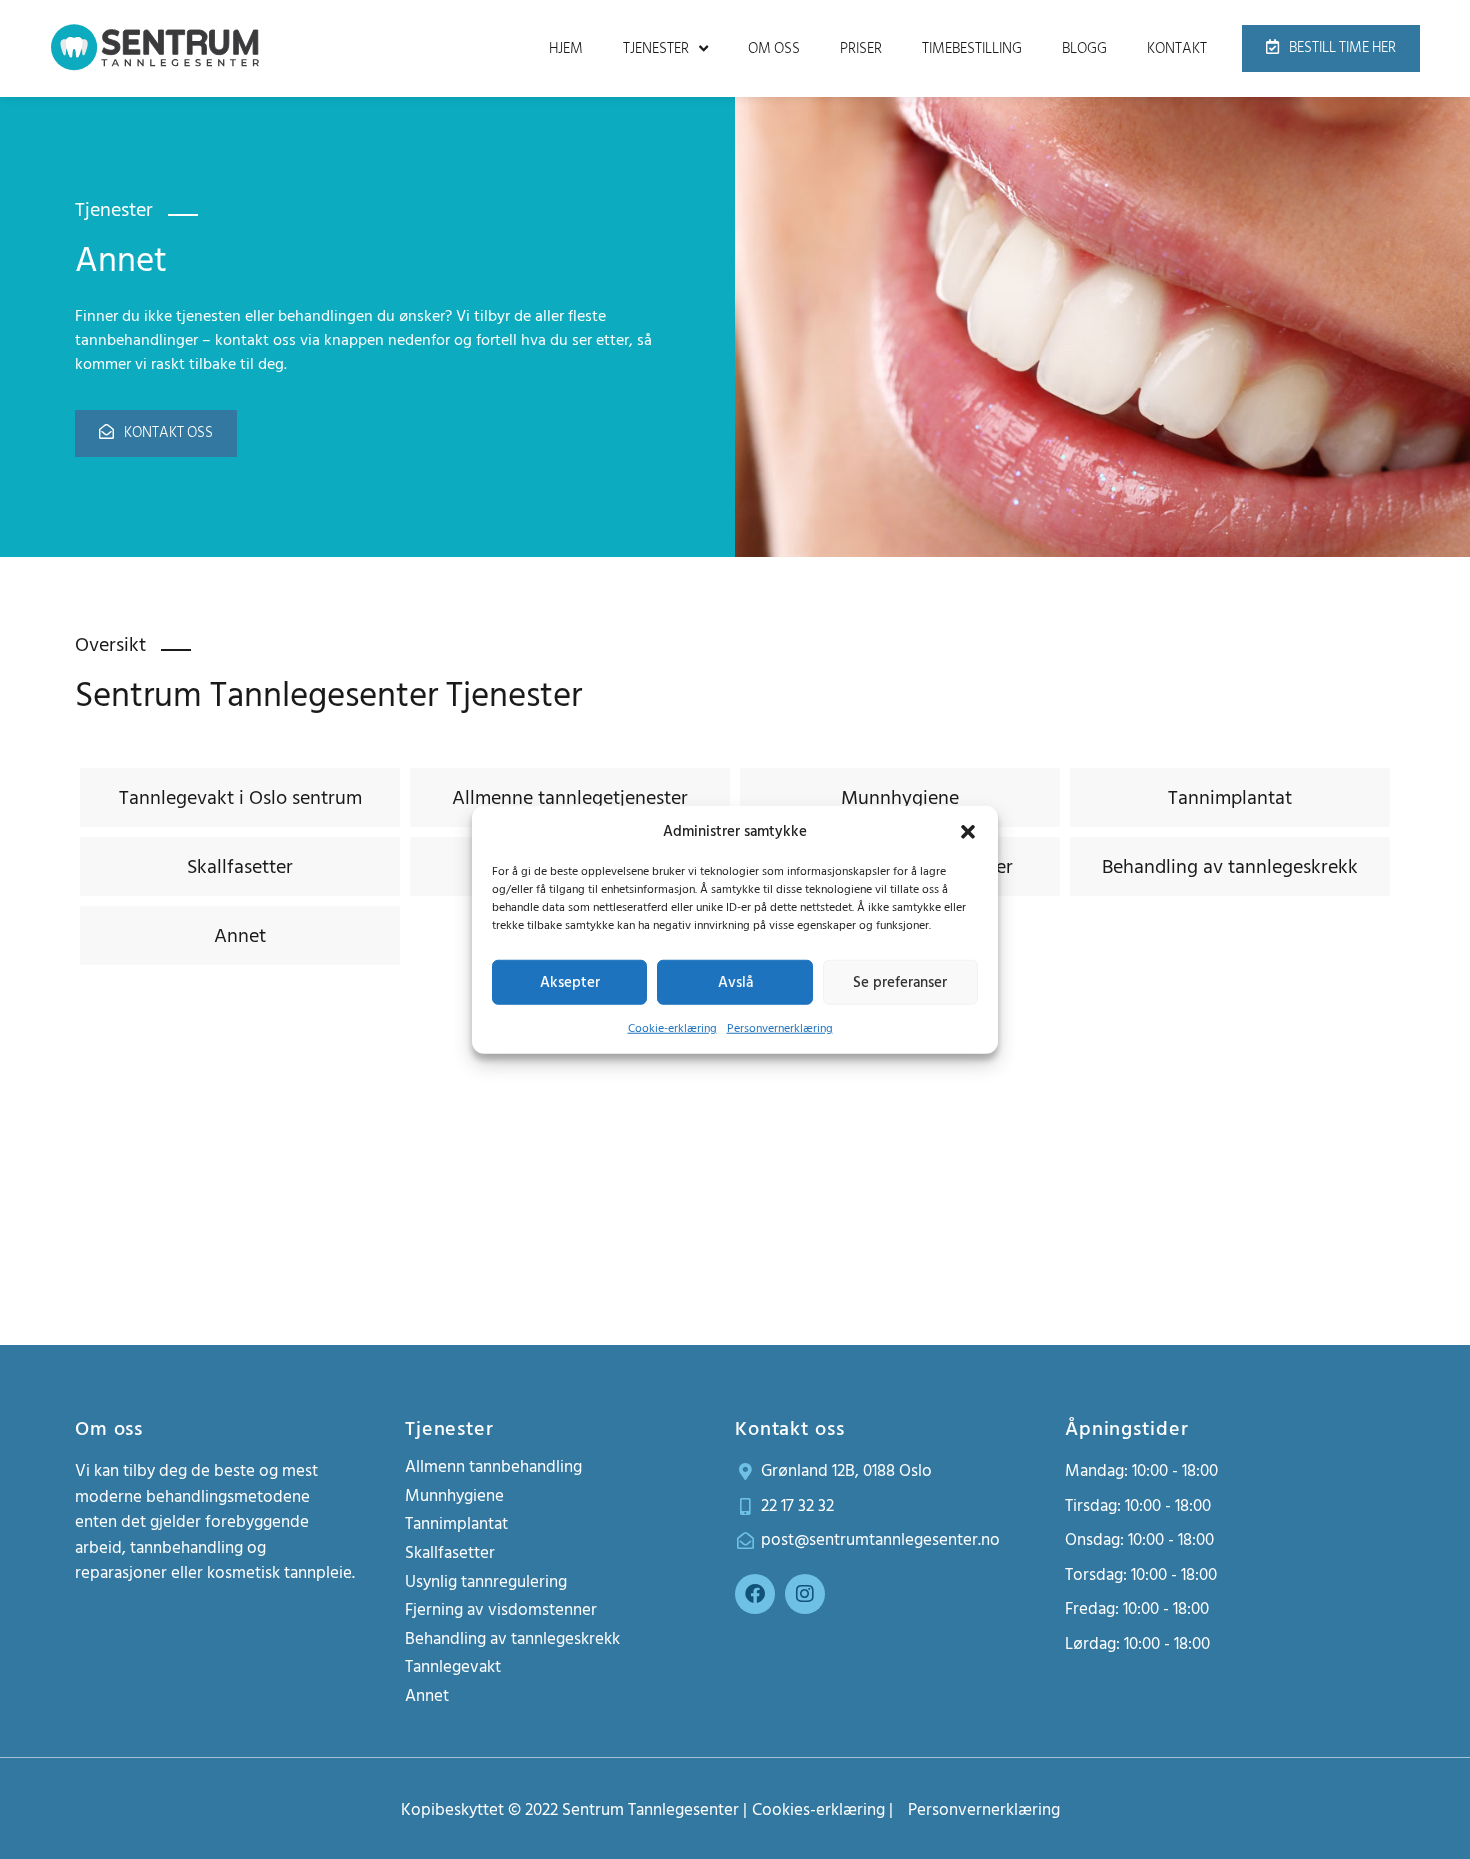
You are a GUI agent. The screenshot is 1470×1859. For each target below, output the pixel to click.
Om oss (774, 48)
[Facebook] (755, 1594)
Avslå (735, 981)
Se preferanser (900, 981)
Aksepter (570, 981)
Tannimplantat (1230, 798)
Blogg (1084, 48)
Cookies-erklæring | (822, 1810)
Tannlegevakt (453, 1667)
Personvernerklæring (780, 1028)
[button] (968, 832)
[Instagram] (805, 1594)
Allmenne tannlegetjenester (570, 798)
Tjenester (656, 48)
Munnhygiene (900, 798)
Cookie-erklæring (672, 1028)
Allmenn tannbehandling (493, 1467)
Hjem (566, 48)
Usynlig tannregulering (486, 1582)
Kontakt (1177, 48)
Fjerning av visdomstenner (501, 1610)
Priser (861, 48)
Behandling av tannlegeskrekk (1230, 867)
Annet (240, 936)
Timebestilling (972, 48)
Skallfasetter (240, 867)
